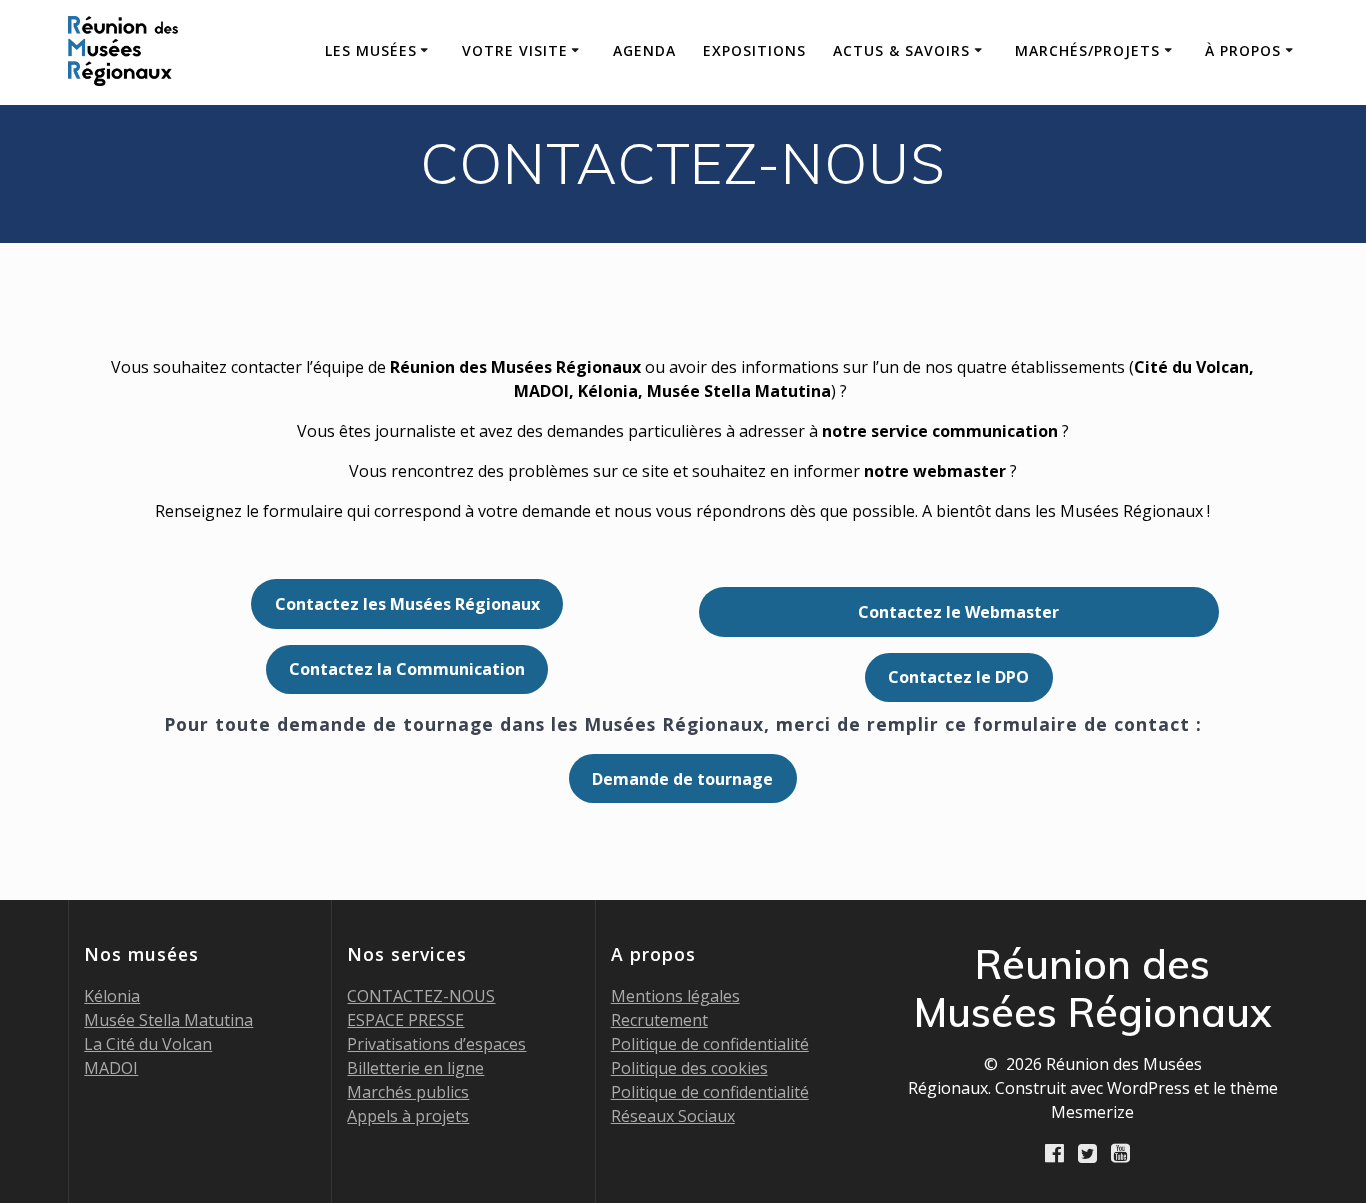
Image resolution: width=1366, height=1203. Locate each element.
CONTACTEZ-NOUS (421, 996)
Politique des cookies (689, 1068)
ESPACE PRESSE (405, 1020)
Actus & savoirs (901, 50)
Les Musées (371, 50)
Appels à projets (408, 1116)
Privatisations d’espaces (436, 1044)
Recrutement (659, 1020)
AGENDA (644, 50)
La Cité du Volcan (148, 1044)
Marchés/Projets (1087, 50)
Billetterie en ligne (415, 1068)
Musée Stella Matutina (168, 1020)
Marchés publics (408, 1092)
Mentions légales (675, 996)
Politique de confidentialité (710, 1044)
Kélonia (112, 996)
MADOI (111, 1068)
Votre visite (515, 50)
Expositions (754, 50)
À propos (1243, 50)
